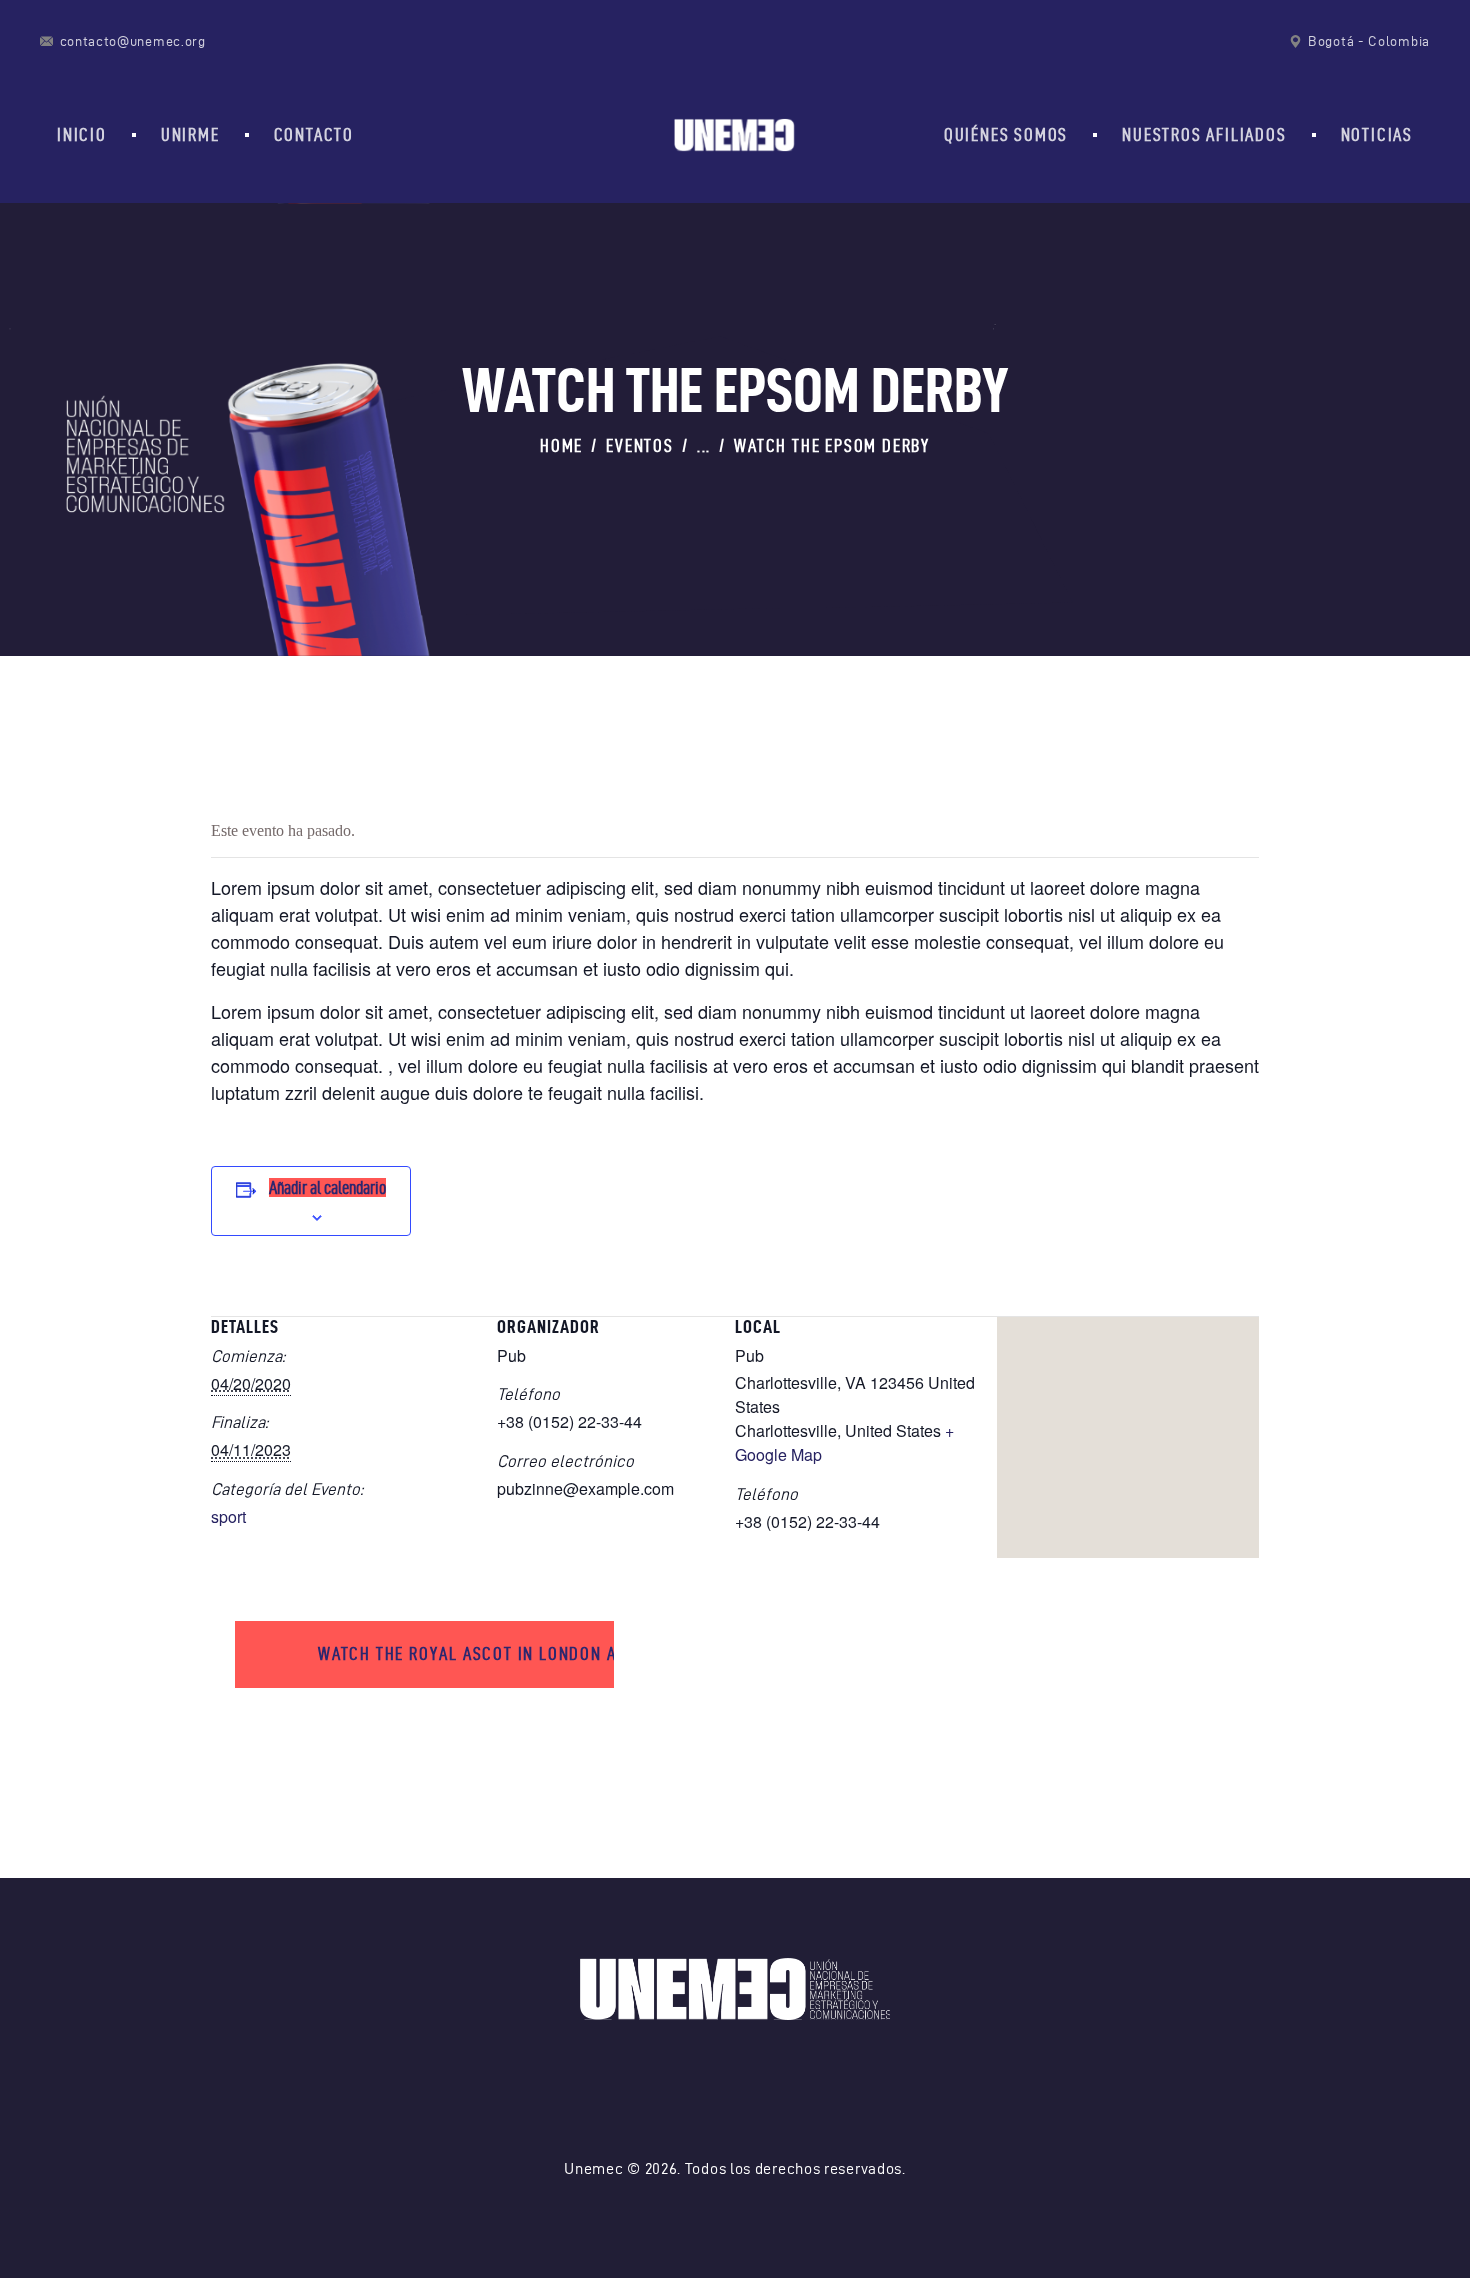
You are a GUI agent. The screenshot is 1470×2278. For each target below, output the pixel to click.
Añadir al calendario (327, 1187)
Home (561, 445)
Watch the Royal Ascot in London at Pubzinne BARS (466, 1653)
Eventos (640, 445)
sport (228, 1516)
